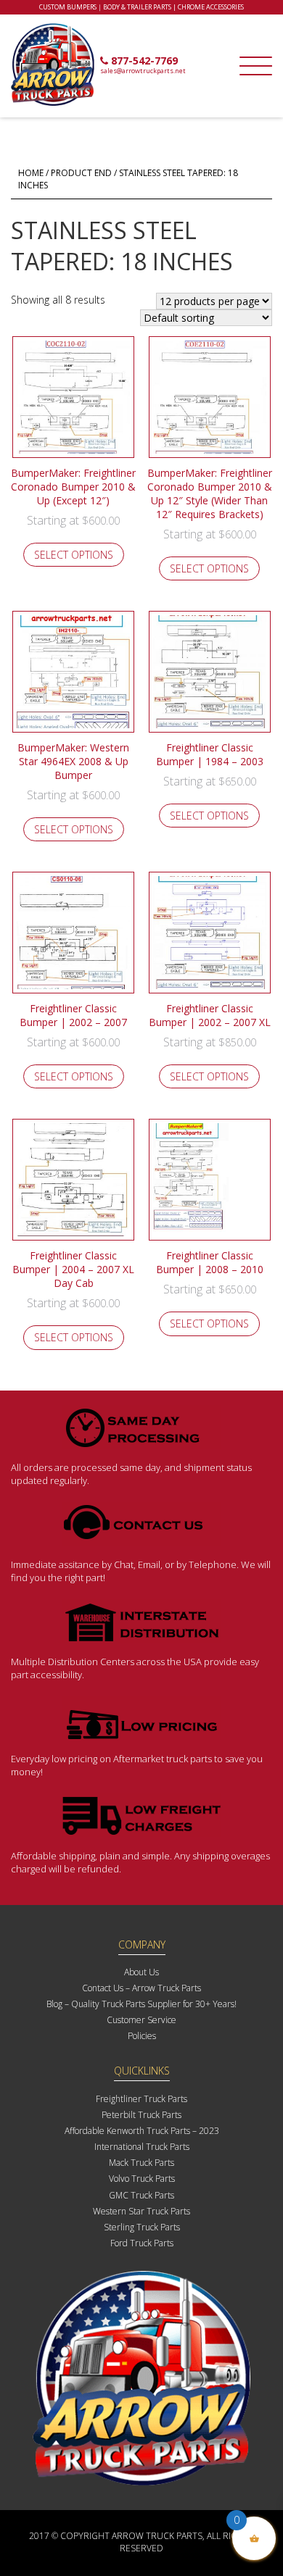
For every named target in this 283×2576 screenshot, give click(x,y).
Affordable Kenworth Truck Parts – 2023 (142, 2131)
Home (31, 173)
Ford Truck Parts (142, 2243)
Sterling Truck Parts (142, 2227)
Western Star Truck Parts (141, 2211)
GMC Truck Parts (141, 2195)
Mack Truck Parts (141, 2163)
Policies (142, 2036)
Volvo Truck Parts (142, 2179)
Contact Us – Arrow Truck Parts (141, 1988)
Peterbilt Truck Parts (141, 2115)
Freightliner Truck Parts (141, 2099)
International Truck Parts (142, 2147)
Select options (74, 555)
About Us (141, 1972)
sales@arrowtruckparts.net (143, 71)
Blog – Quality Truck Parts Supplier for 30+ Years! (141, 2004)
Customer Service (141, 2020)
